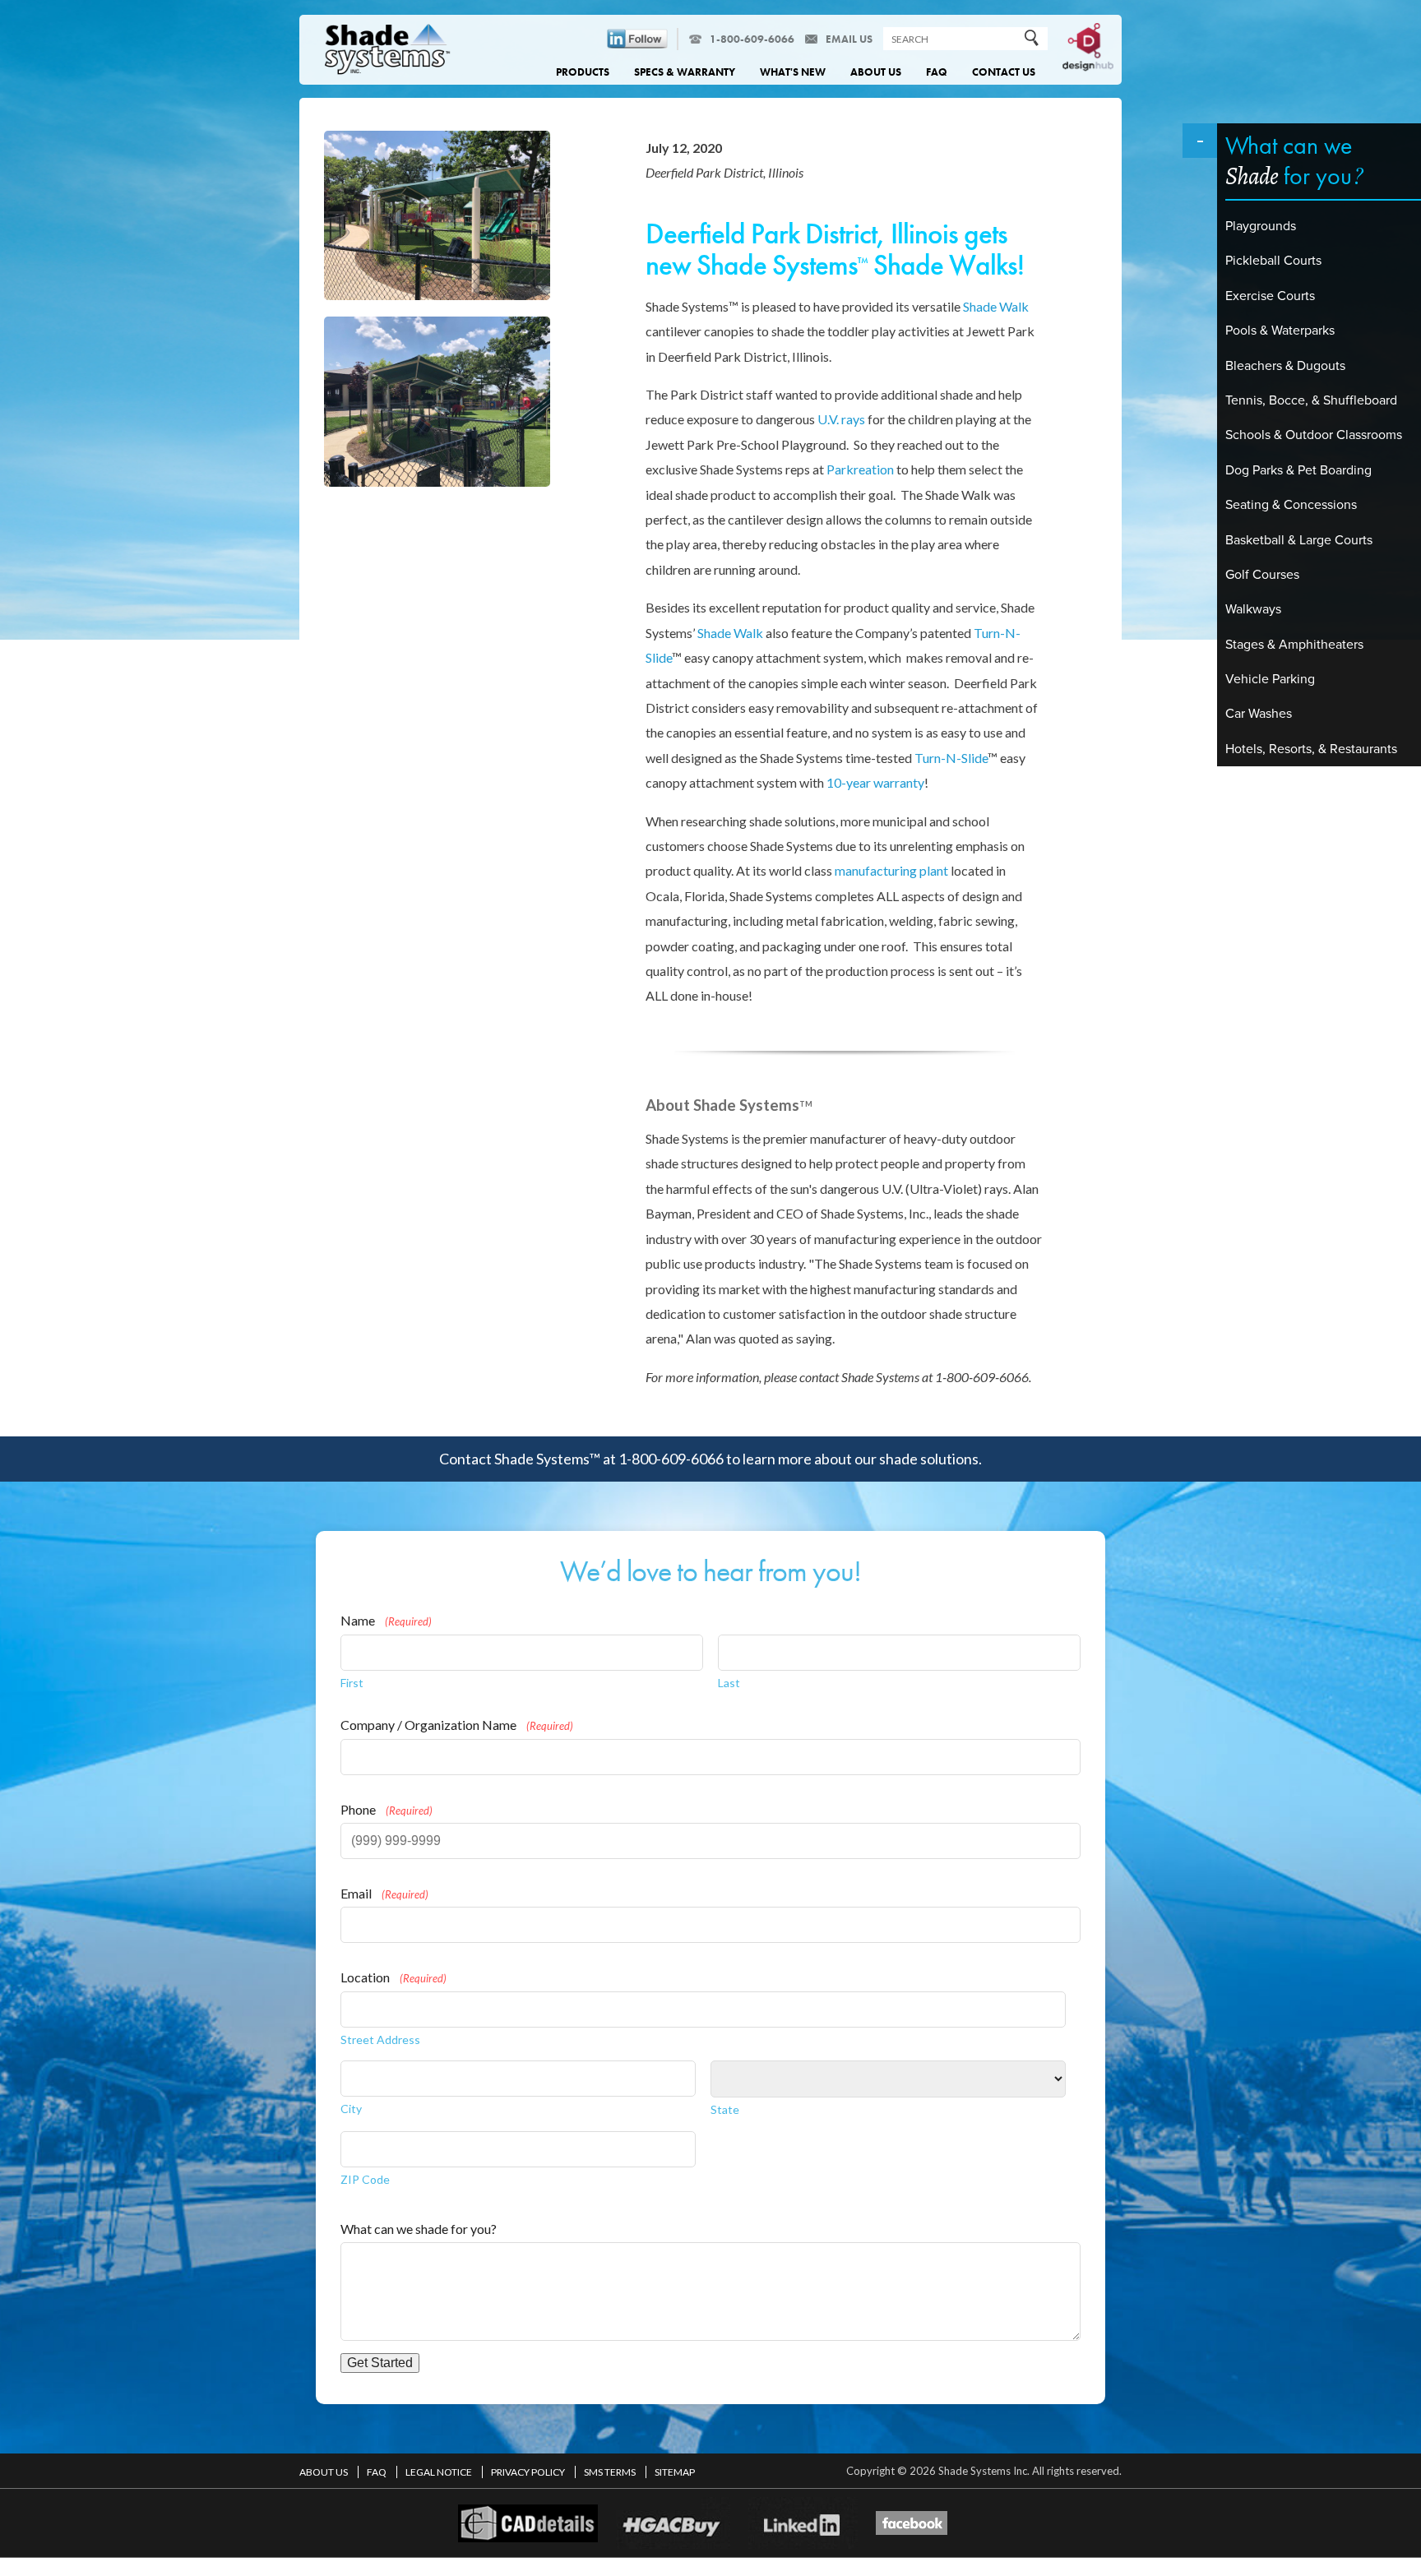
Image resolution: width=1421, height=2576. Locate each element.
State (725, 2109)
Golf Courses (1262, 575)
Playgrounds (1261, 226)
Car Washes (1259, 714)
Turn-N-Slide (951, 758)
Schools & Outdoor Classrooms (1314, 435)
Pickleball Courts (1273, 261)
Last (729, 1683)
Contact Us (1004, 72)
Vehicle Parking (1270, 679)
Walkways (1253, 609)
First (352, 1683)
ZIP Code (365, 2179)
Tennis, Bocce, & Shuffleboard (1311, 400)
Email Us (849, 39)
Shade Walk (996, 306)
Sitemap (675, 2472)
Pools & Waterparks (1280, 331)
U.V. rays (841, 419)
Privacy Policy (529, 2472)
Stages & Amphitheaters (1294, 645)
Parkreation (860, 469)
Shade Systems (388, 51)
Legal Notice (440, 2472)
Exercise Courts (1270, 296)
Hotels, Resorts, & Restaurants (1311, 749)
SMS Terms (611, 2472)
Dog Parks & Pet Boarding (1298, 470)
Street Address (380, 2040)
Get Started (380, 2363)
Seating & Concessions (1291, 505)
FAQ (937, 72)
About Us (876, 72)
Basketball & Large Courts (1299, 540)
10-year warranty (875, 782)
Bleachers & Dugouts (1285, 366)
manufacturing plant (891, 870)
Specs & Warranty (685, 72)
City (351, 2109)
